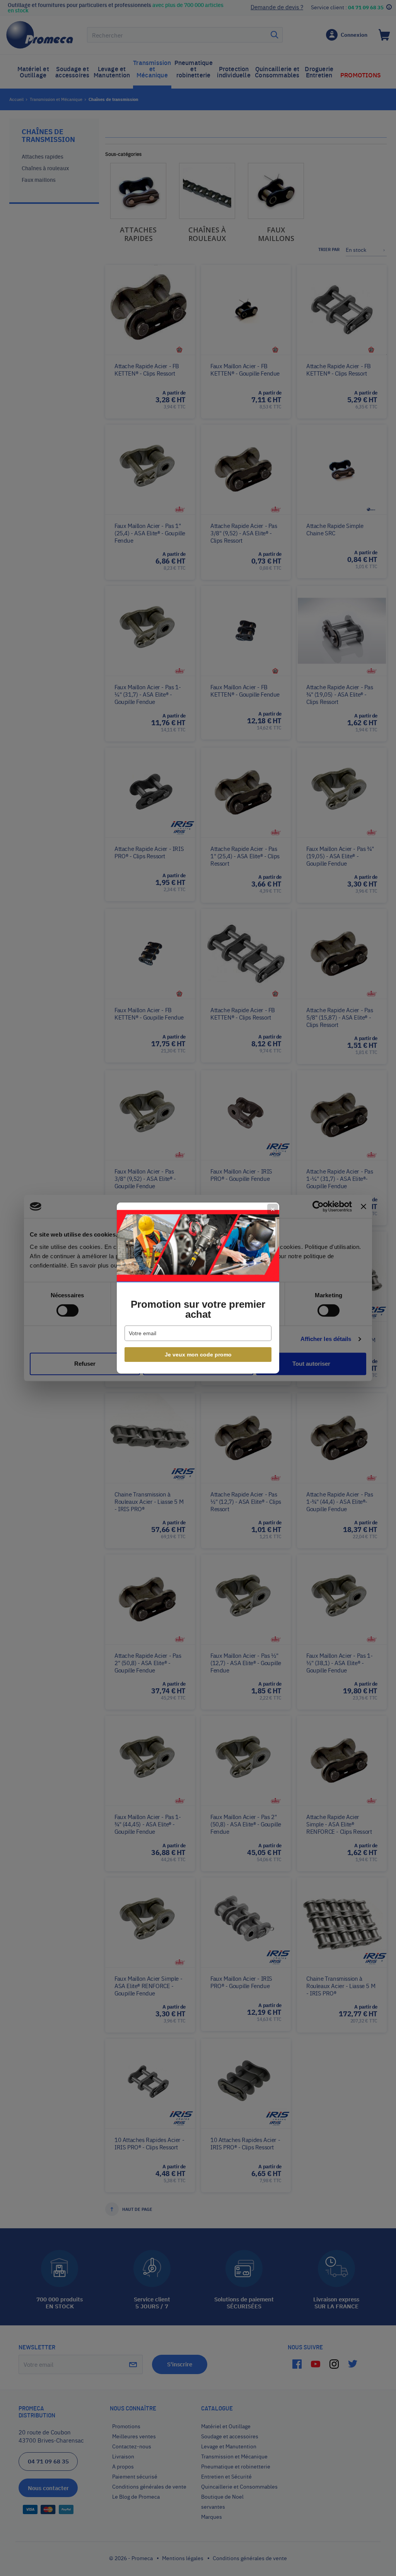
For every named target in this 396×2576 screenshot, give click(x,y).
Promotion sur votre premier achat (198, 1309)
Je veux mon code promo (198, 1355)
